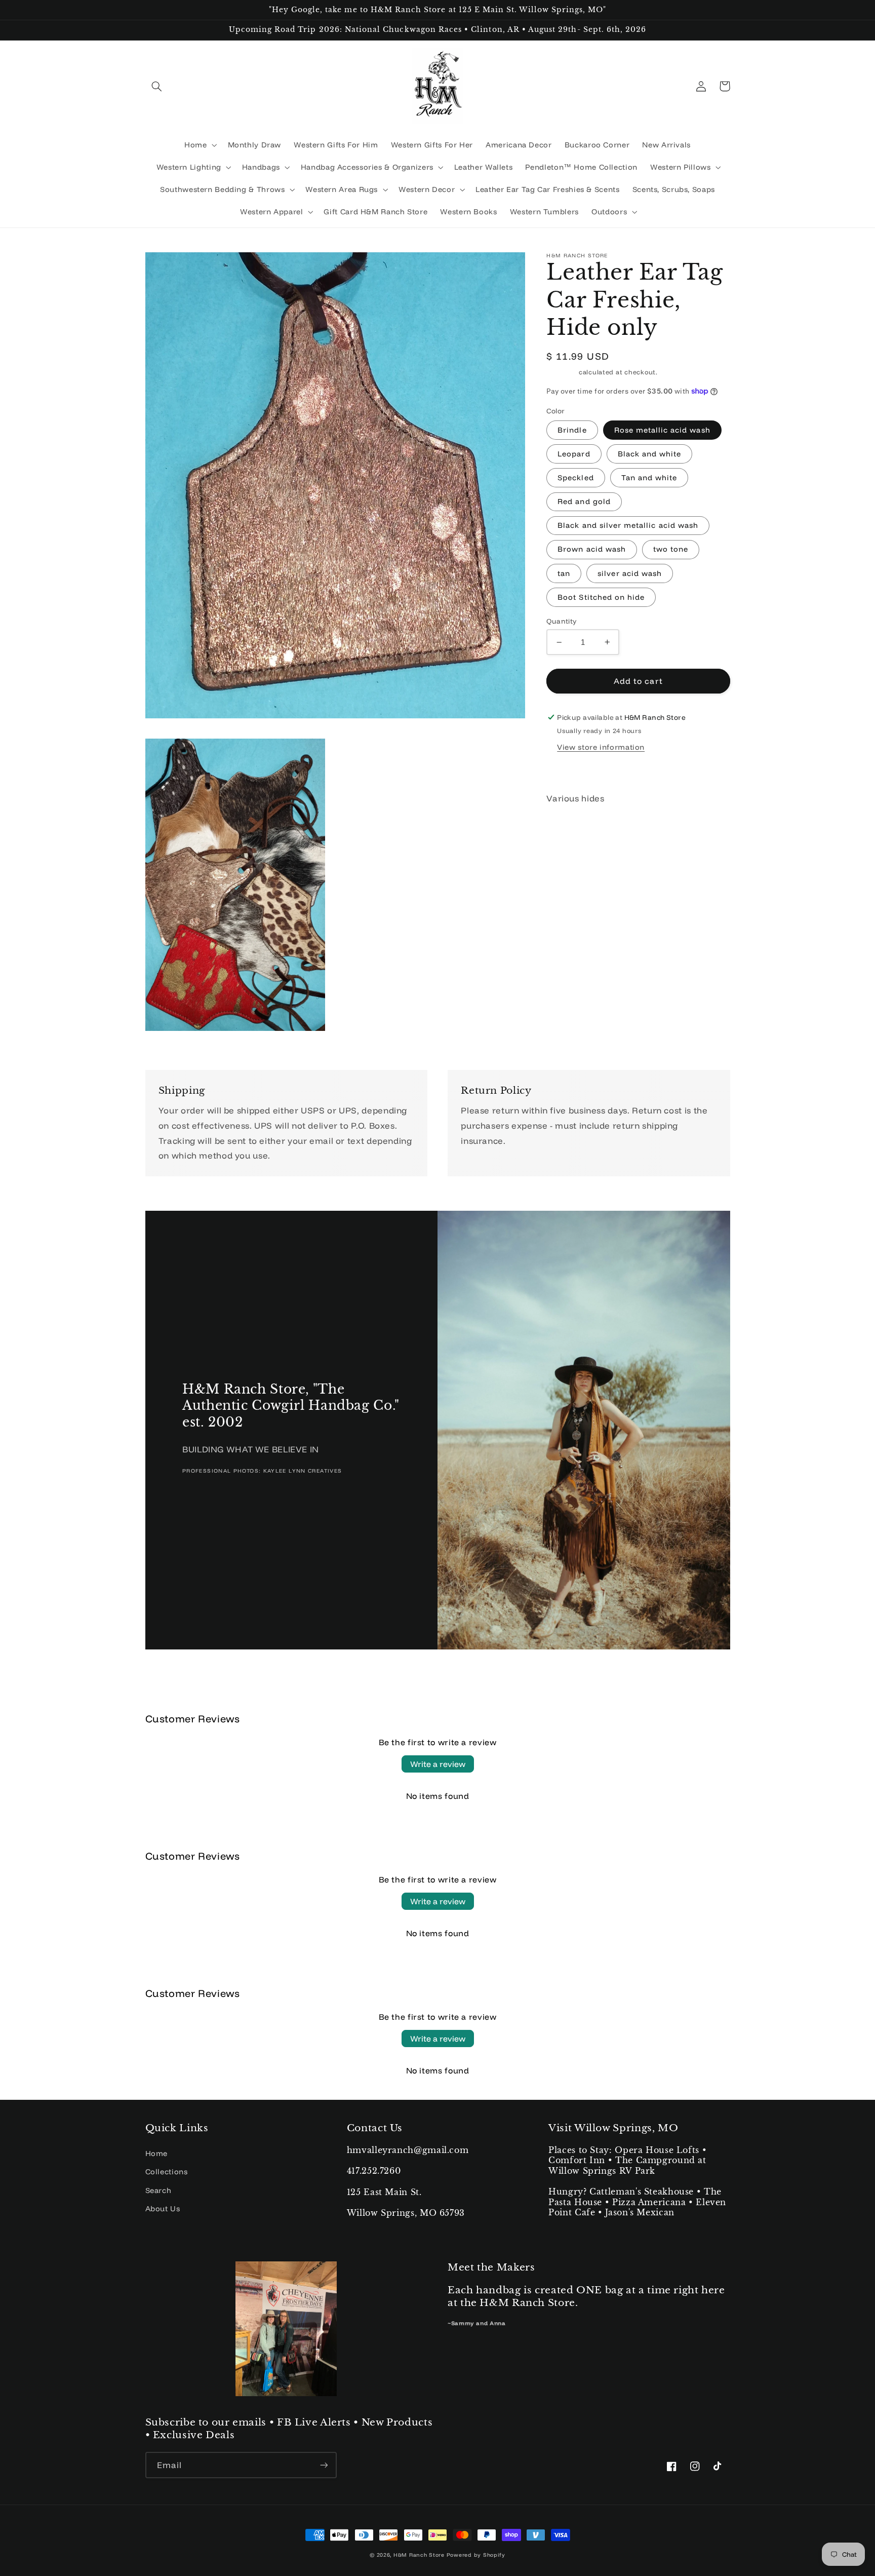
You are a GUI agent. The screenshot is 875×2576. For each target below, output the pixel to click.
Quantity (561, 621)
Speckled (575, 477)
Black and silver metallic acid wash (628, 525)
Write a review (438, 1764)
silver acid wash (630, 573)
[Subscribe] (324, 2465)
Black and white (650, 454)
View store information (601, 747)
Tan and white (649, 477)
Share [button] (569, 770)
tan (564, 573)
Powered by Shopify (476, 2555)
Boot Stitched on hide (601, 597)
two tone (671, 549)
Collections (167, 2171)
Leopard (574, 454)
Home (157, 2153)
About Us (163, 2208)
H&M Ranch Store (419, 2555)
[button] (157, 86)
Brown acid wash (592, 549)
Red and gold (584, 501)
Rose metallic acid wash (662, 430)
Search (158, 2190)
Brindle (572, 430)
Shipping (562, 372)
